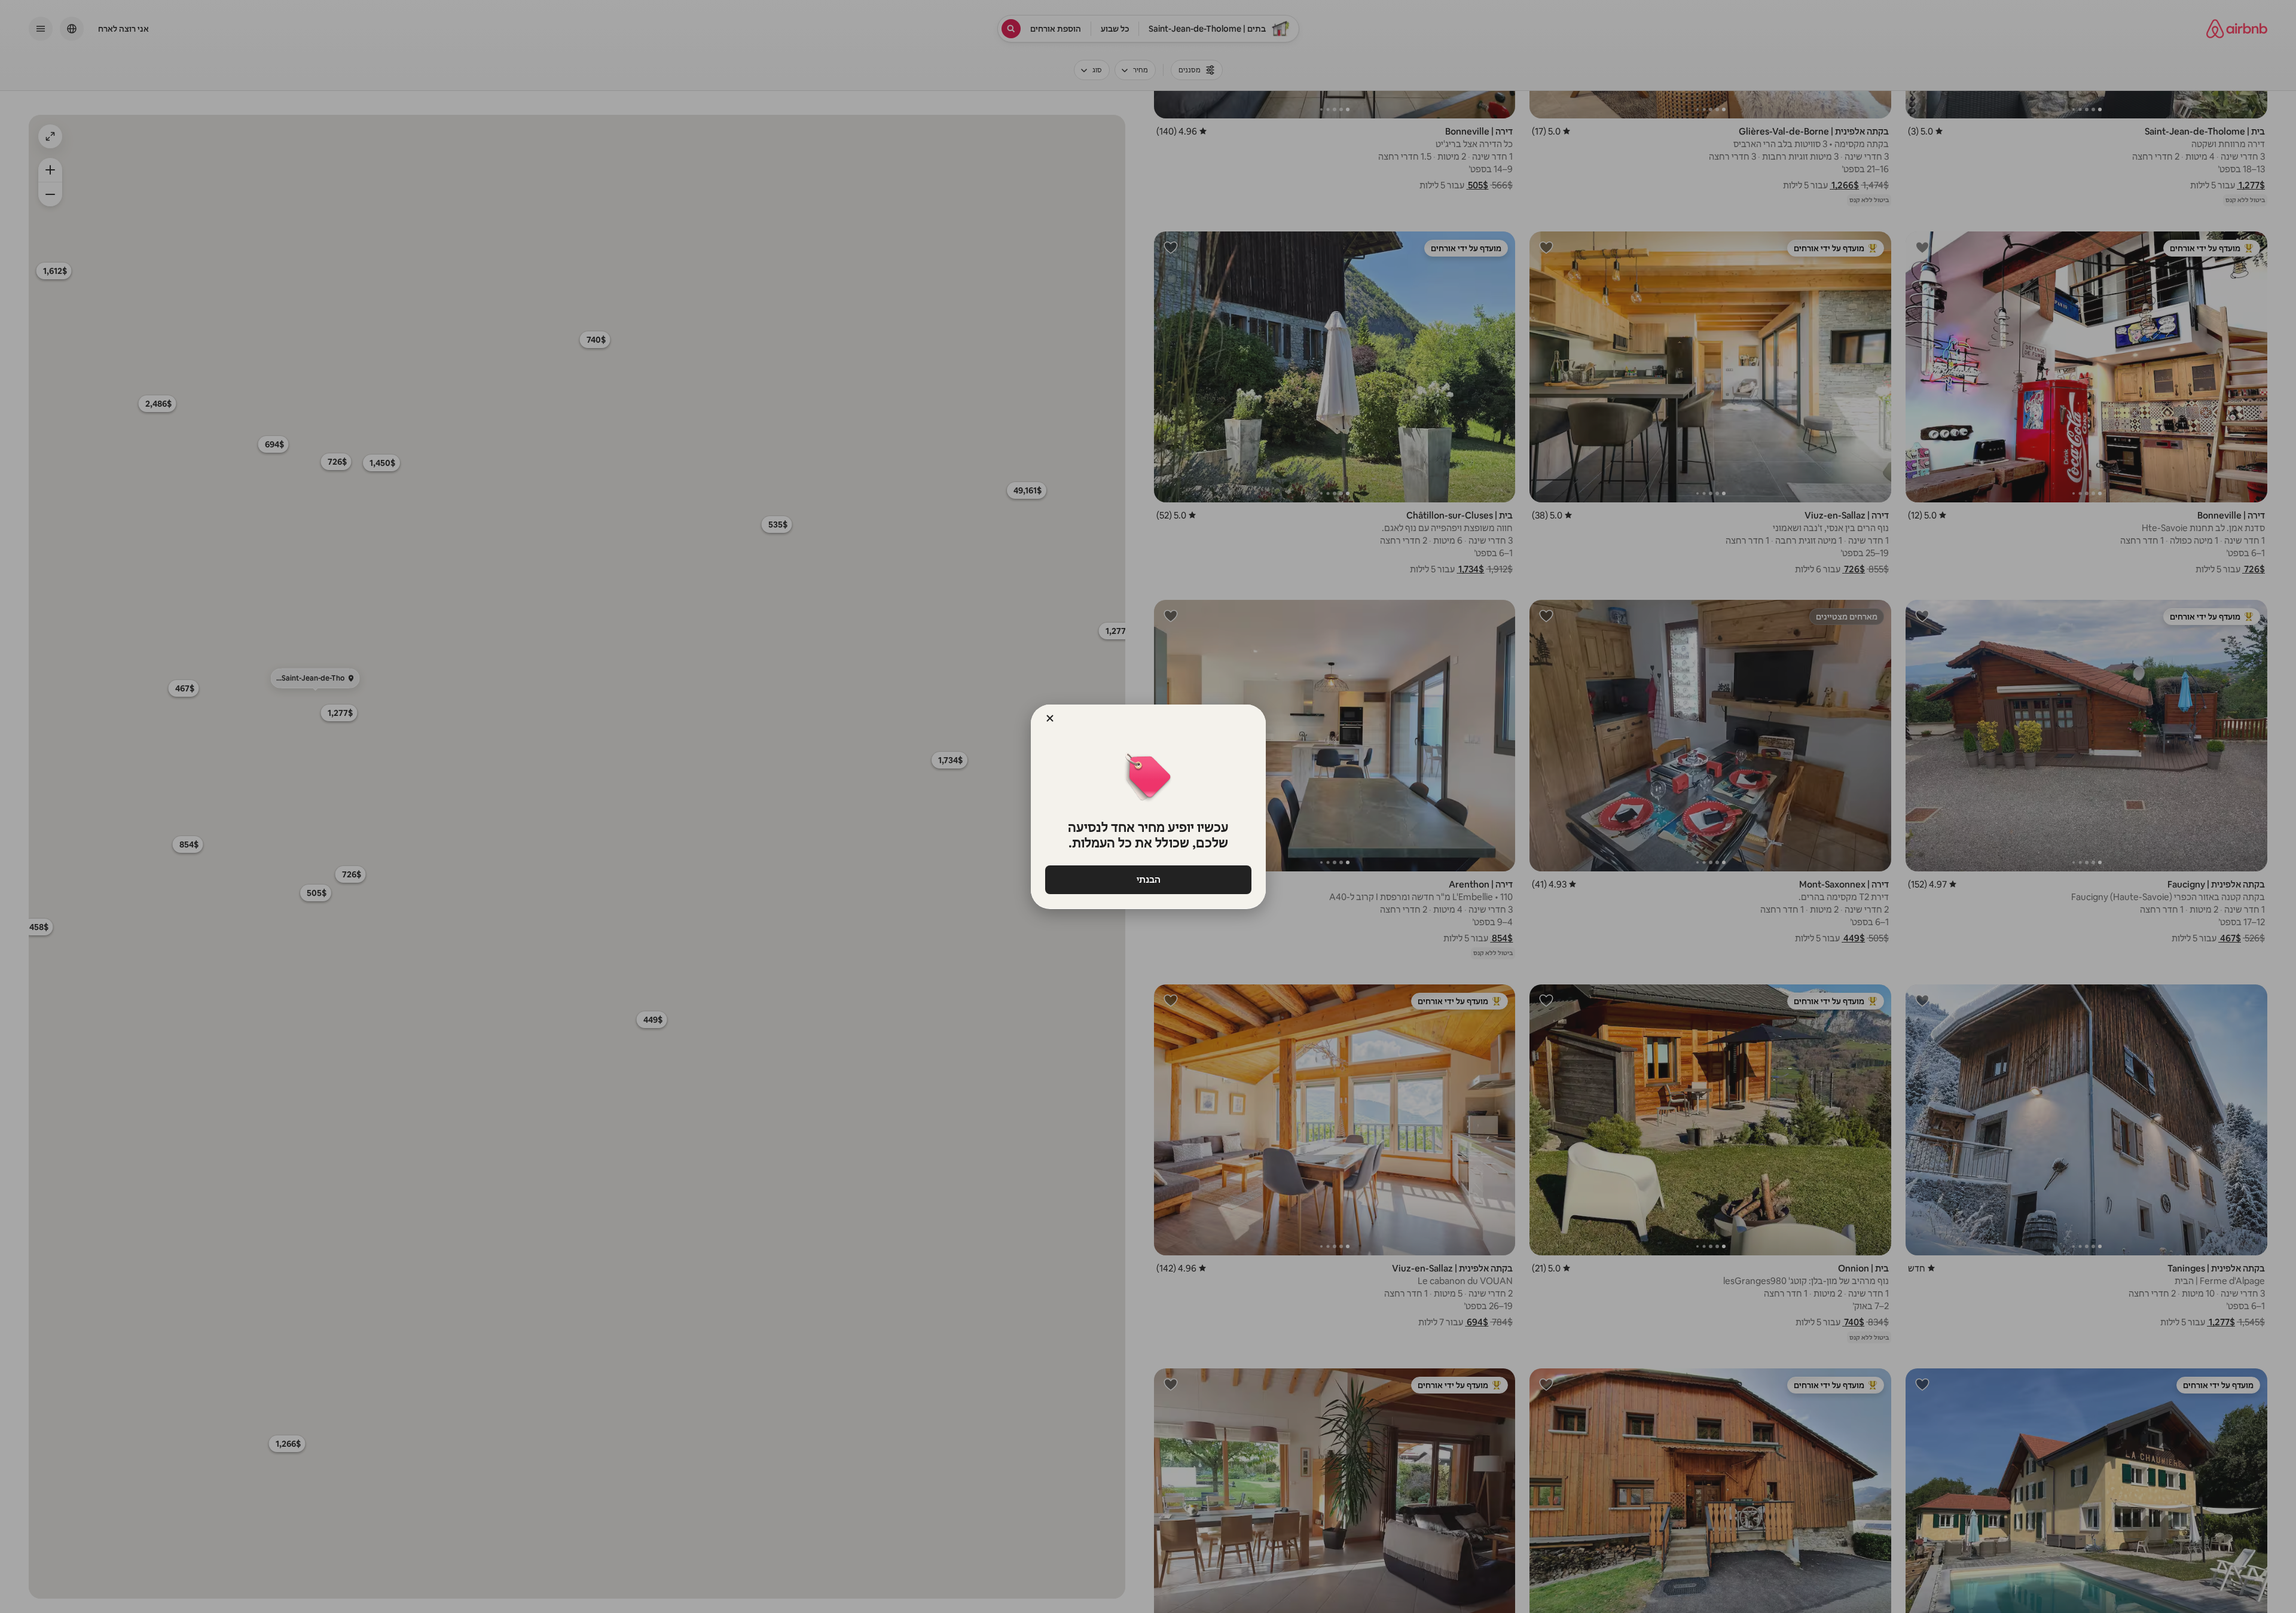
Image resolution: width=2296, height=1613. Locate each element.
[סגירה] (1050, 718)
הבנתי (1148, 879)
